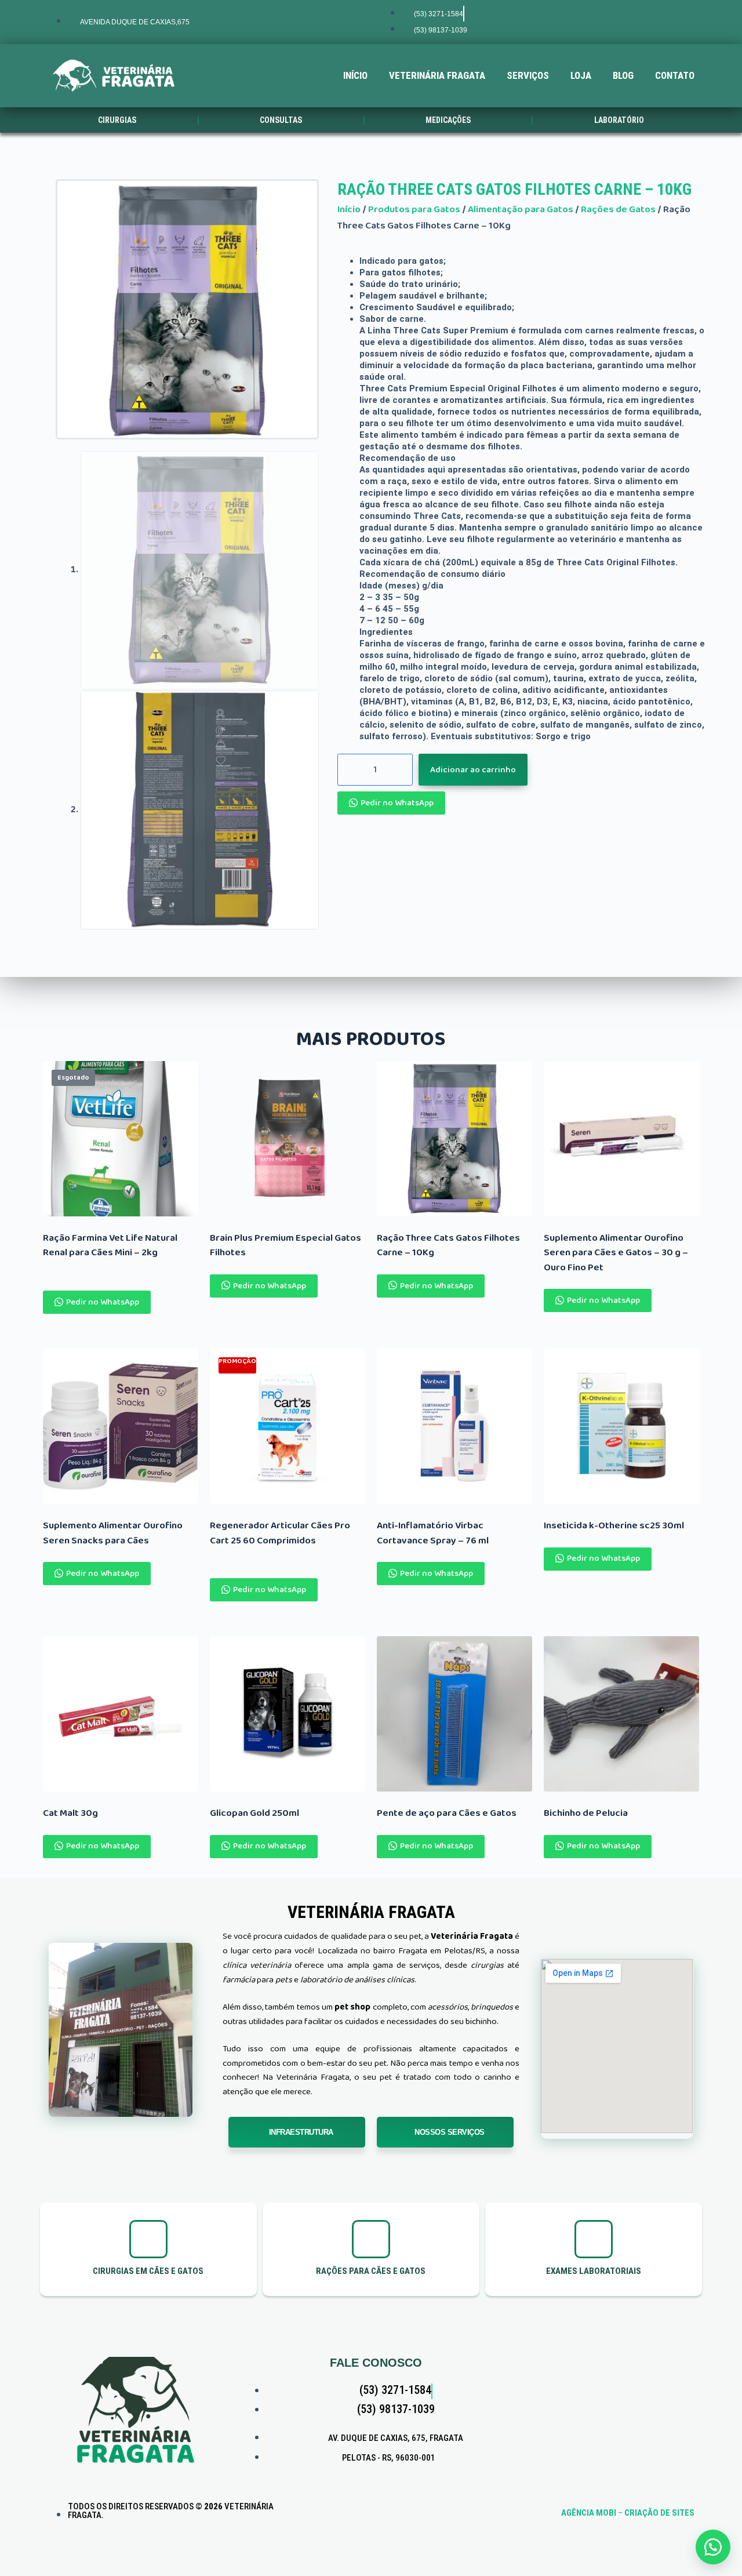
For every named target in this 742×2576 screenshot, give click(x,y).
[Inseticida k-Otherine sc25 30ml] (621, 1426)
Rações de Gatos (618, 210)
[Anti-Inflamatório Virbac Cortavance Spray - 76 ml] (454, 1426)
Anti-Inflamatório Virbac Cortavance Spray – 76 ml (433, 1533)
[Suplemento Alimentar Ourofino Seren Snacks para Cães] (121, 1426)
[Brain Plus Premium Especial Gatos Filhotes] (288, 1139)
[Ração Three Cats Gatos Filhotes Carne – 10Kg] (454, 1139)
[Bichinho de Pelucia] (621, 1714)
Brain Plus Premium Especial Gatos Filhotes (285, 1246)
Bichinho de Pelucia (586, 1814)
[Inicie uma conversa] (713, 2547)
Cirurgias (117, 120)
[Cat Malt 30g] (121, 1714)
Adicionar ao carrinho (473, 770)
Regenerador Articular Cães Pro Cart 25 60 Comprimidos (280, 1533)
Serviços (528, 75)
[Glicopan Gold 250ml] (288, 1714)
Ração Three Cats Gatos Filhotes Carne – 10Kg (514, 189)
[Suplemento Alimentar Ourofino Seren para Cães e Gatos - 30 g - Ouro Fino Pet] (621, 1139)
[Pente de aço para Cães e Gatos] (454, 1714)
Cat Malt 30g (70, 1814)
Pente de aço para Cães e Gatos (447, 1814)
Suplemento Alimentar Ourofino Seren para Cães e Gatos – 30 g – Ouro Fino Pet (616, 1253)
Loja (581, 75)
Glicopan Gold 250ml (254, 1814)
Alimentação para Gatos (521, 210)
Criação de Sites (659, 2513)
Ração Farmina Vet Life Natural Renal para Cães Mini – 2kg (110, 1246)
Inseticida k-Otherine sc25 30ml (614, 1526)
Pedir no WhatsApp (397, 803)
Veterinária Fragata (437, 75)
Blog (623, 75)
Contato (675, 75)
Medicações (448, 120)
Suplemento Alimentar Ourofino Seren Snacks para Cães (113, 1533)
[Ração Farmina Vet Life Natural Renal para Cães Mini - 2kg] (121, 1139)
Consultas (281, 120)
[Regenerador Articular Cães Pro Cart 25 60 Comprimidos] (288, 1426)
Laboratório (619, 120)
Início (355, 75)
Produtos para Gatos (414, 210)
